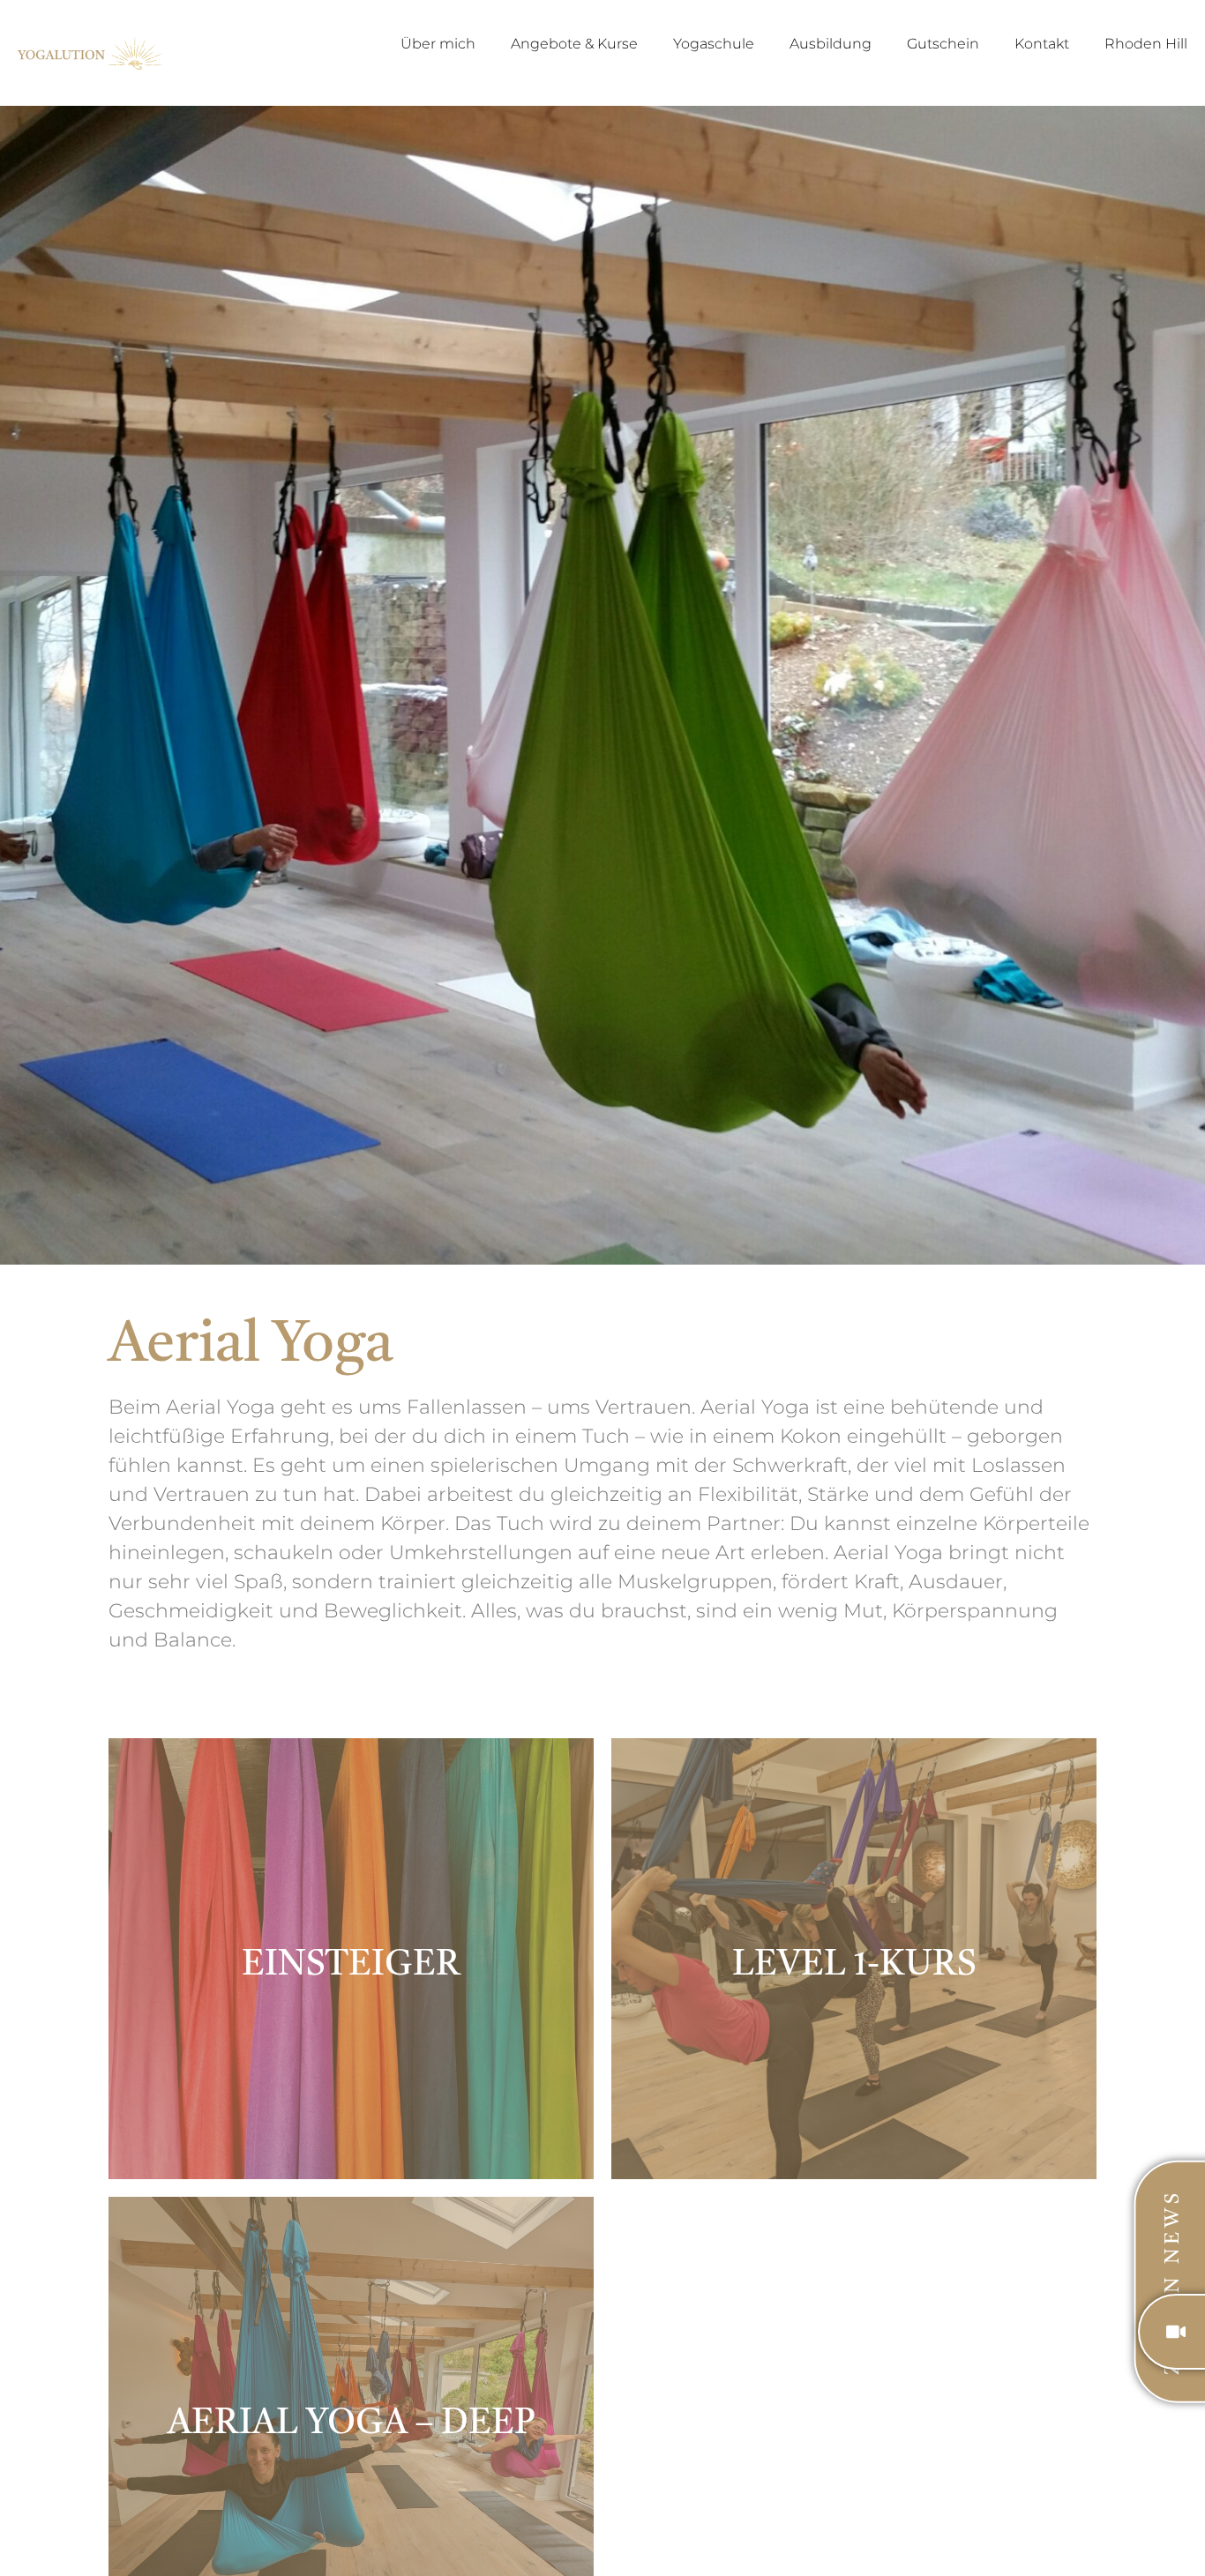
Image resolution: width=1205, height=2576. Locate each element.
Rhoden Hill (1146, 44)
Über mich (438, 44)
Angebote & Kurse (574, 44)
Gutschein (943, 44)
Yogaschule (714, 44)
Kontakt (1042, 44)
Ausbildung (831, 44)
